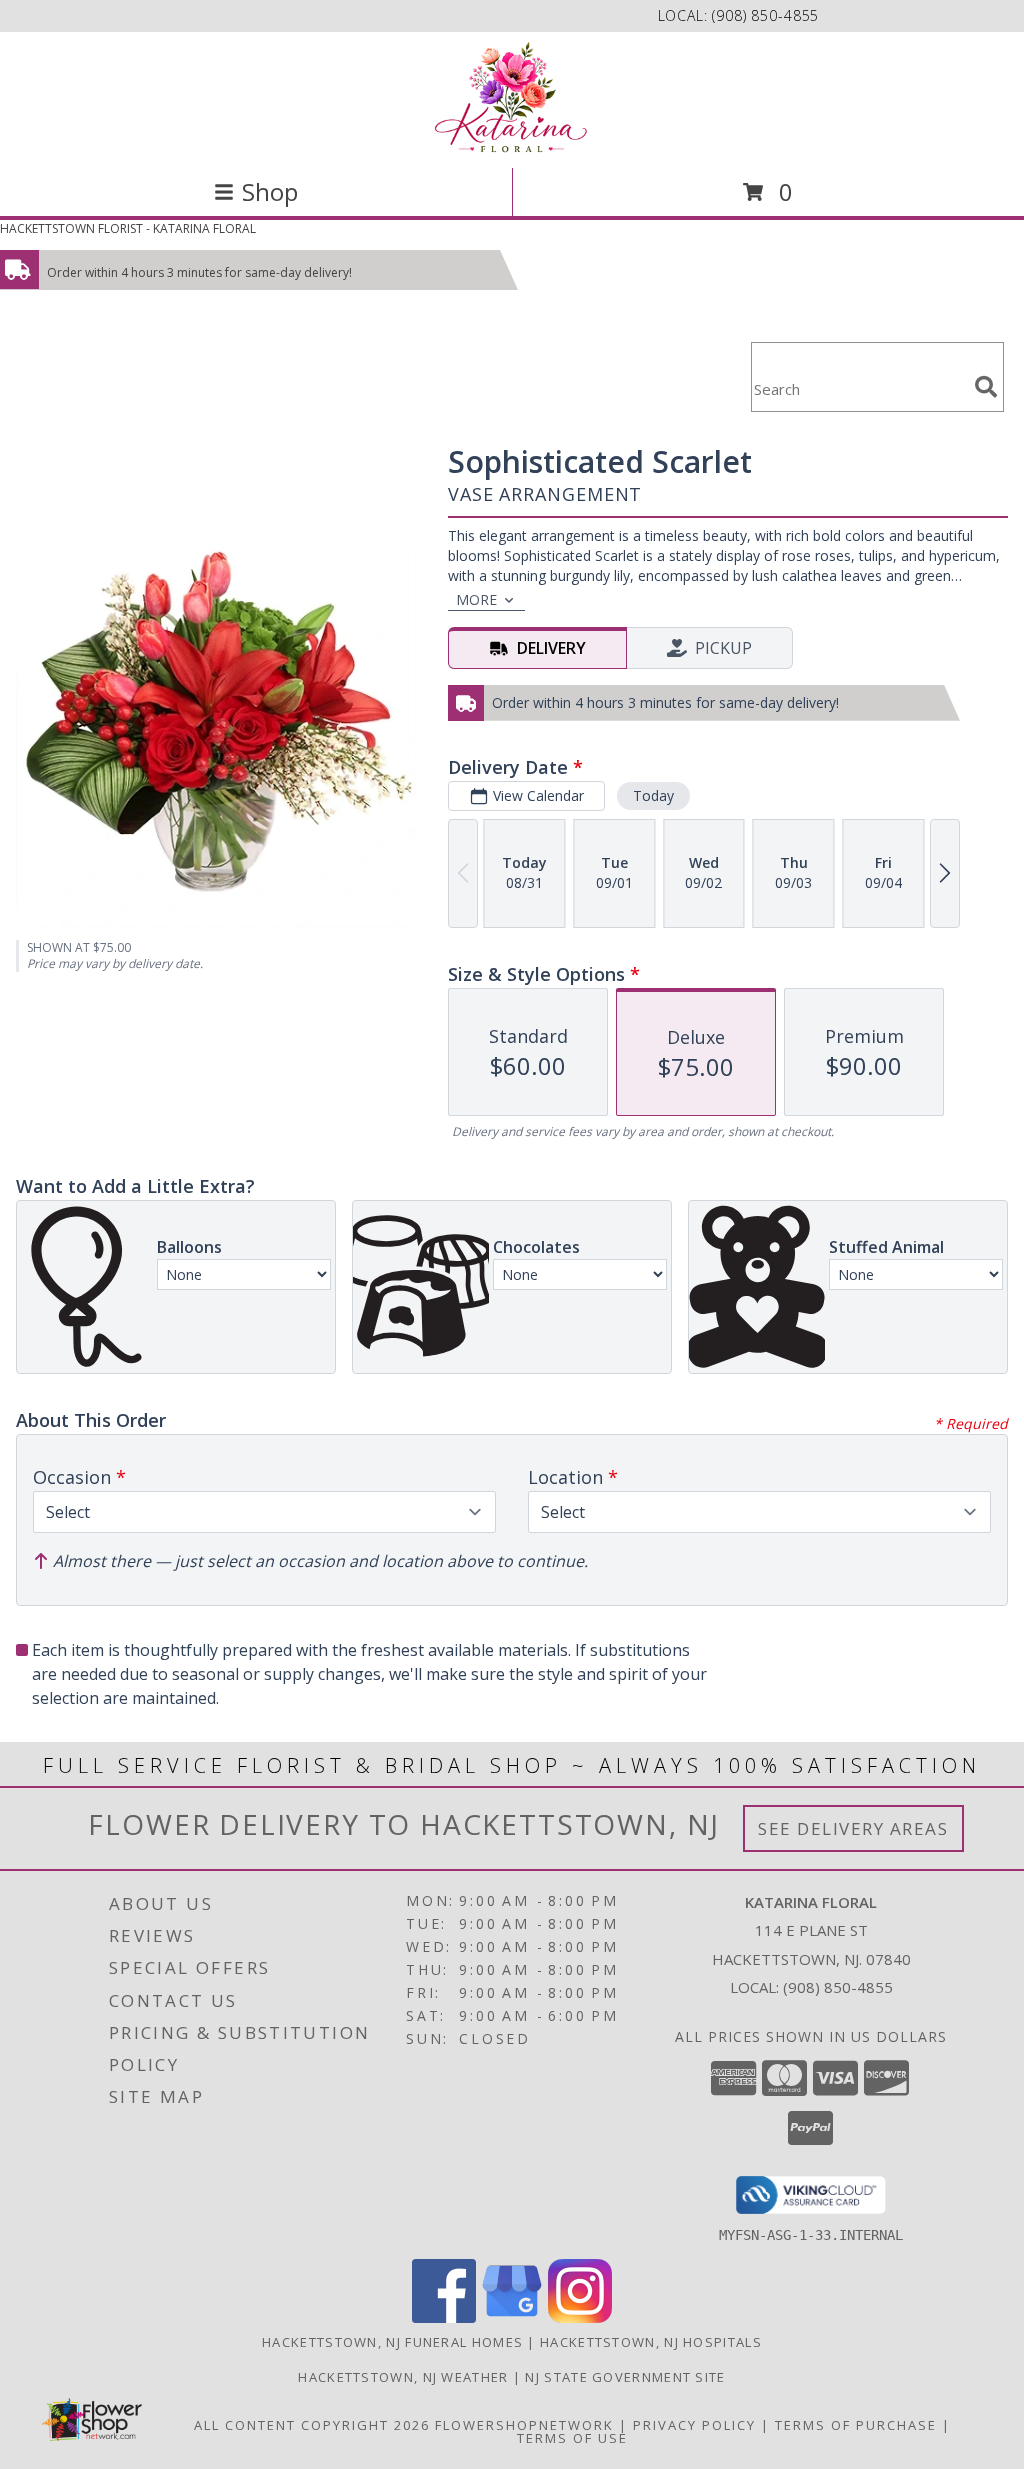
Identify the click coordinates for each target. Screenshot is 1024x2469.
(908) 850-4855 (765, 15)
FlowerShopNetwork (524, 2425)
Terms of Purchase (856, 2425)
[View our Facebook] (444, 2317)
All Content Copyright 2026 (312, 2425)
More (476, 599)
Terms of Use (572, 2438)
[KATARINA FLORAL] (512, 98)
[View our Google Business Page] (512, 2317)
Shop (270, 191)
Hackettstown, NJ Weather (403, 2377)
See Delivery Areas (853, 1828)
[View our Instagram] (580, 2317)
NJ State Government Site (625, 2377)
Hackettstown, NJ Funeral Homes (392, 2342)
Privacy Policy (694, 2425)
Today (653, 795)
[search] (986, 387)
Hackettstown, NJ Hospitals (651, 2342)
